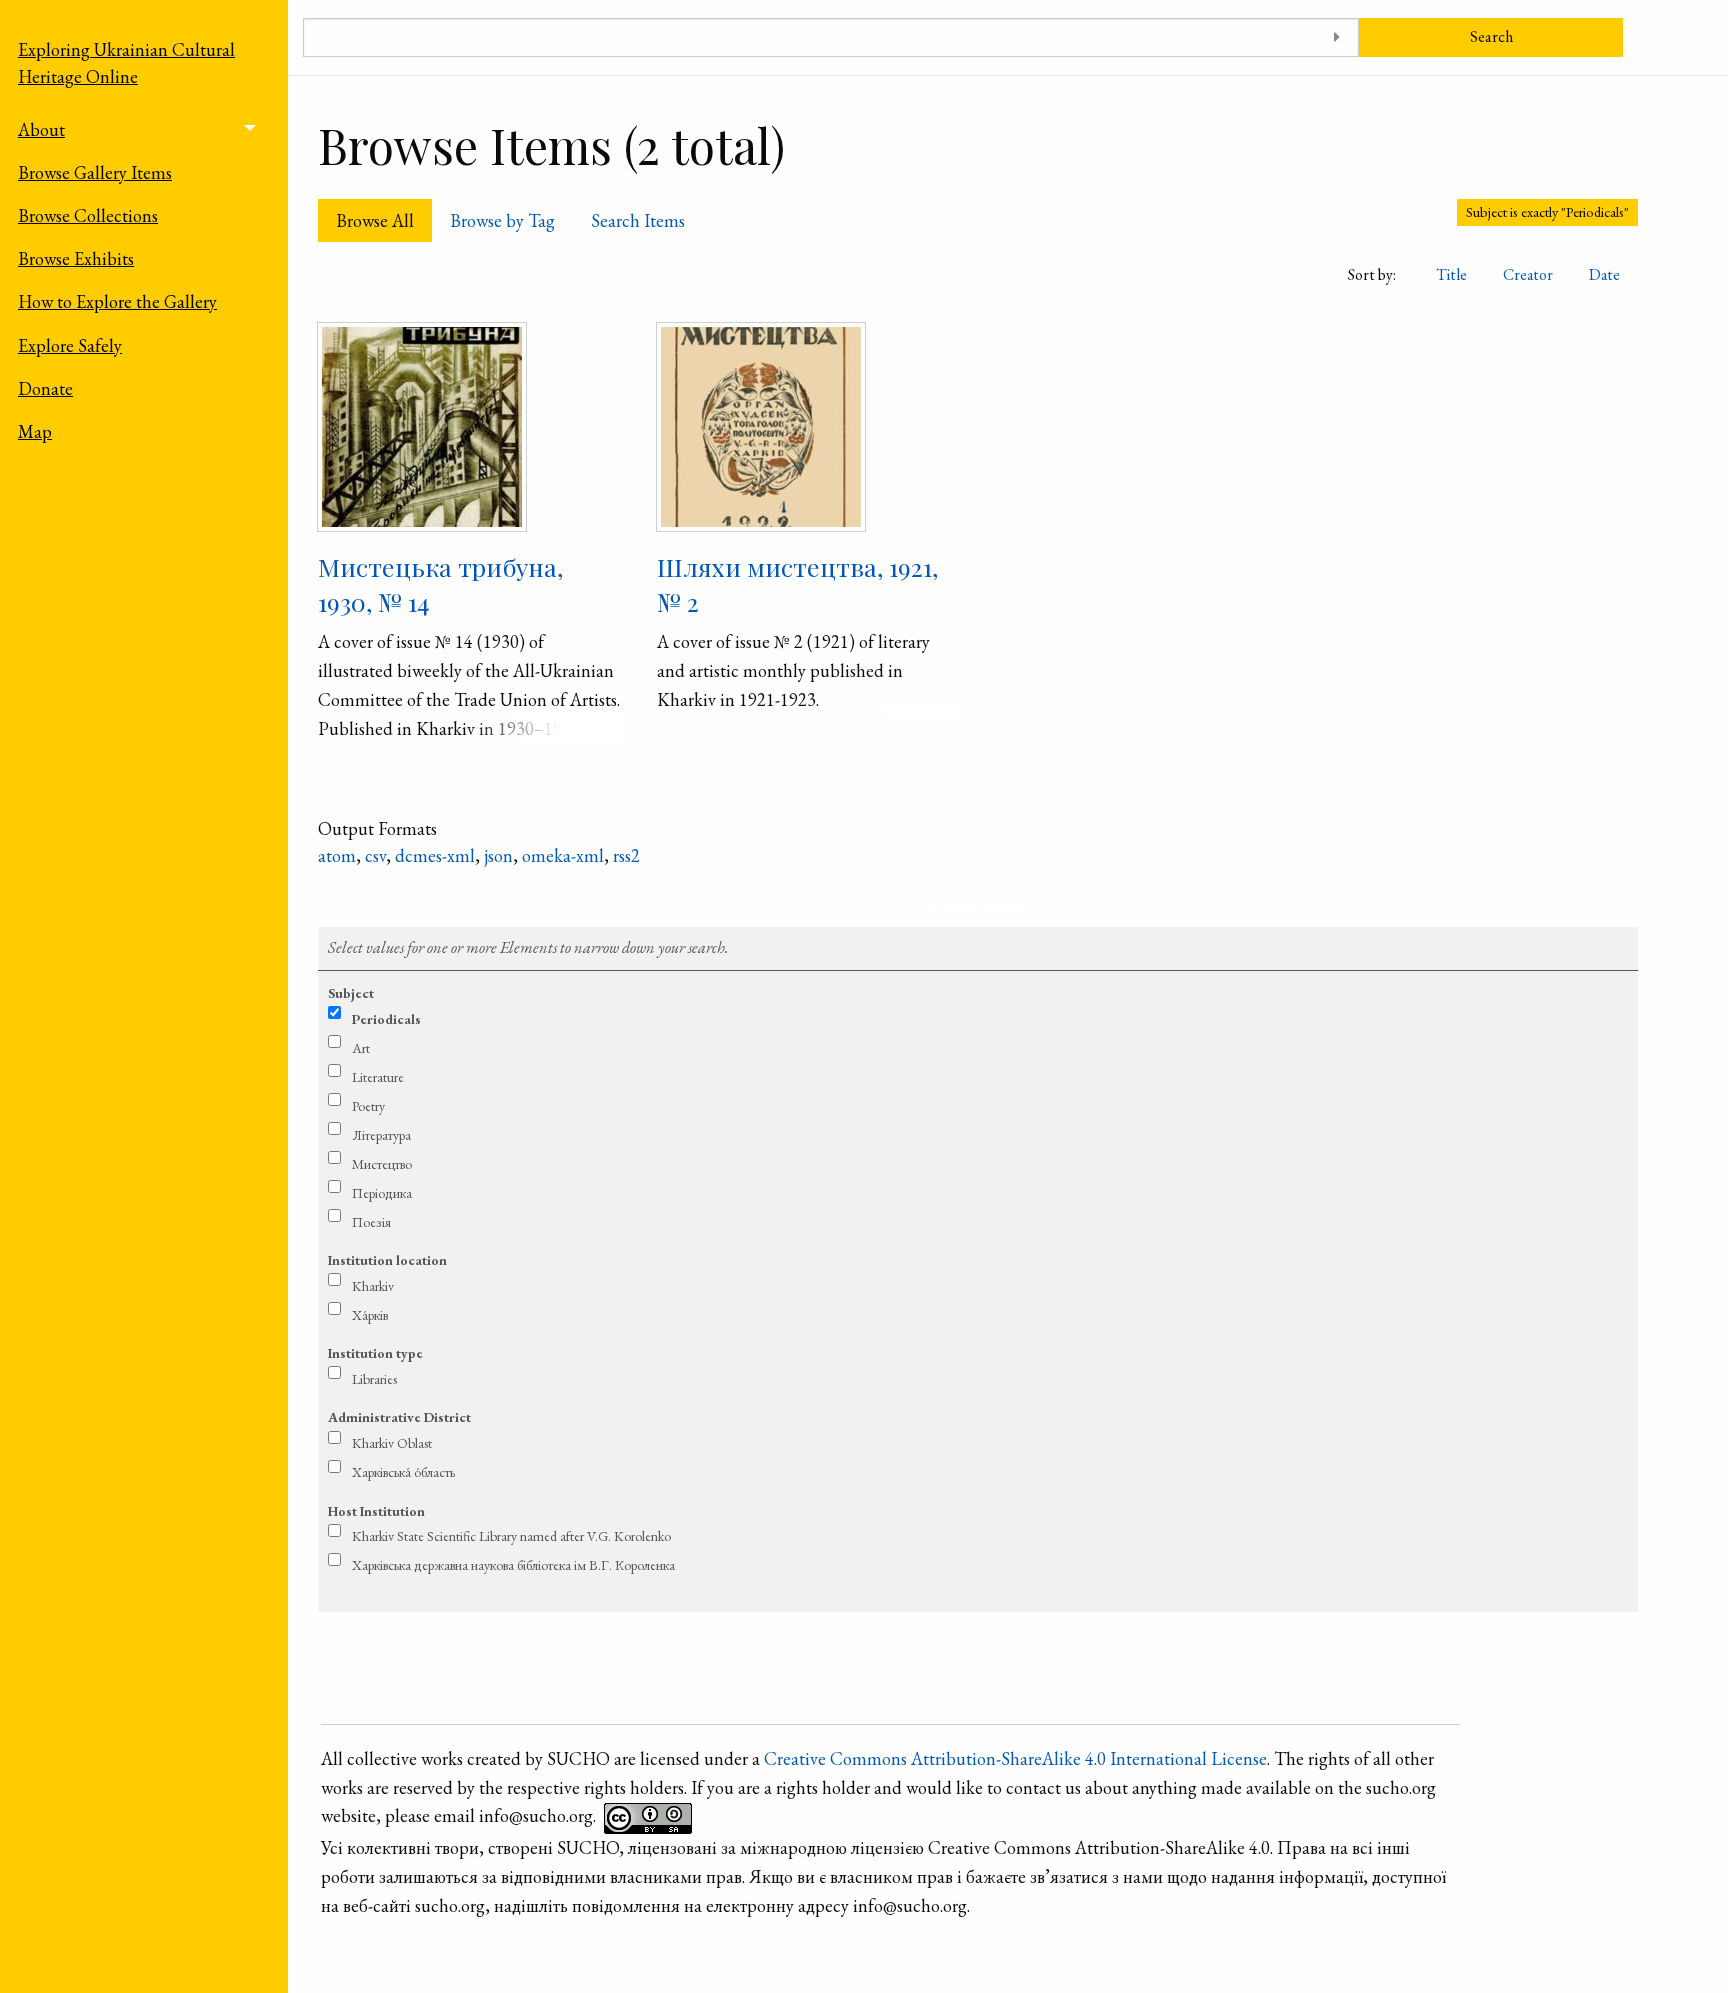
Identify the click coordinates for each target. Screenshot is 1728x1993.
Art (361, 1048)
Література (381, 1135)
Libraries (374, 1379)
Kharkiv (373, 1286)
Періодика (382, 1193)
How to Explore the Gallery (117, 301)
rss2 (626, 855)
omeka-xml (563, 855)
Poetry (368, 1106)
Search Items (638, 220)
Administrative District (399, 1417)
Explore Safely (70, 345)
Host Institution (376, 1511)
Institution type (375, 1353)
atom (337, 855)
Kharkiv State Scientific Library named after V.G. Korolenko (511, 1536)
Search (1491, 36)
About (41, 129)
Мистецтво (382, 1164)
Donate (45, 388)
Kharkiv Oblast (392, 1443)
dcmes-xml (435, 855)
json (498, 855)
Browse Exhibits (76, 258)
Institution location (387, 1260)
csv (375, 855)
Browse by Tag (502, 220)
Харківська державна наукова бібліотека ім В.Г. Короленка (513, 1565)
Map (35, 431)
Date (1604, 274)
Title (1451, 274)
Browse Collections (88, 215)
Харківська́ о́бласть (403, 1472)
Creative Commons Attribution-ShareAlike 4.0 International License (1015, 1758)
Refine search (978, 907)
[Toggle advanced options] (1336, 37)
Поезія (371, 1222)
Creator (1528, 274)
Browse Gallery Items (95, 172)
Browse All (375, 220)
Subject (351, 993)
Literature (378, 1077)
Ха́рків (370, 1315)
